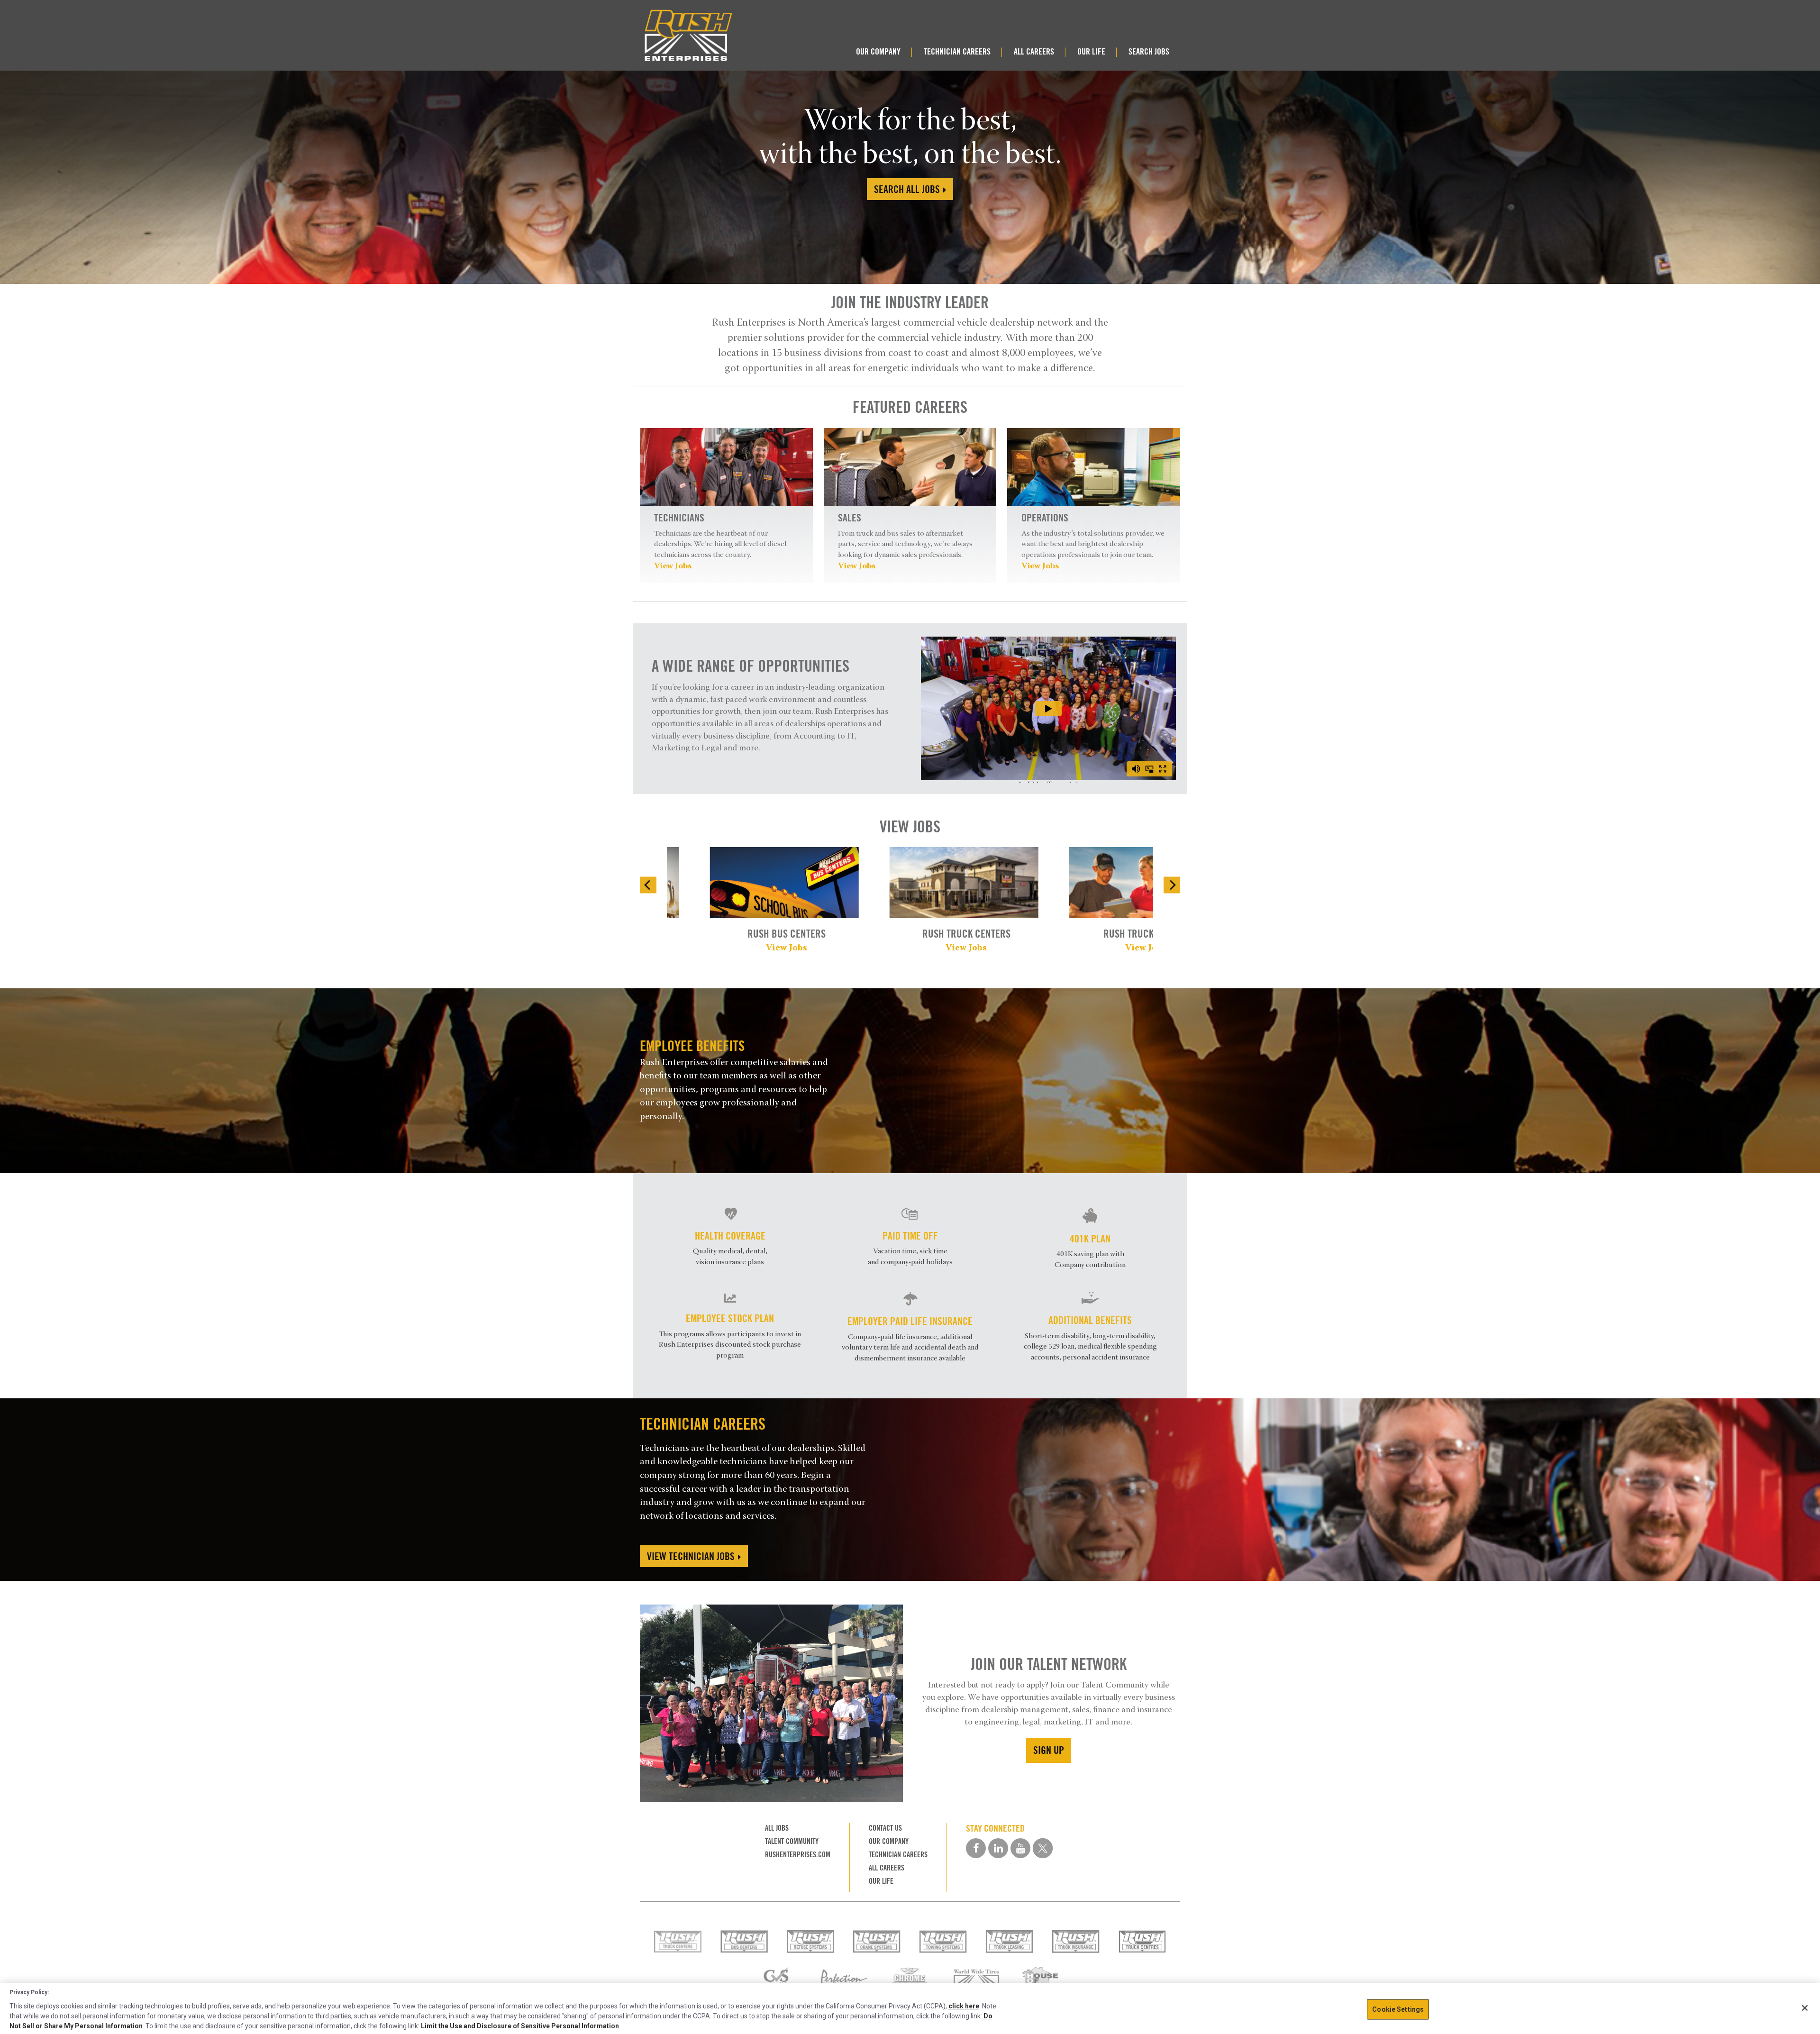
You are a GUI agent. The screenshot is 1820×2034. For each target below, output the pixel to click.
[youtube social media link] (1020, 1848)
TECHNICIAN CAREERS (957, 51)
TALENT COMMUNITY (792, 1841)
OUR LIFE (1091, 51)
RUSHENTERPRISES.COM (798, 1855)
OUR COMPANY (878, 51)
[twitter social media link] (1043, 1848)
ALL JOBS (777, 1828)
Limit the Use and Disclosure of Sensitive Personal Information (520, 2026)
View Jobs (673, 566)
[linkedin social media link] (998, 1848)
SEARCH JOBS (1149, 51)
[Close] (1805, 2008)
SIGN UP (1049, 1750)
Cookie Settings (1398, 2009)
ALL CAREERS (1034, 51)
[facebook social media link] (976, 1848)
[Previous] (648, 885)
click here (964, 2006)
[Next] (1172, 885)
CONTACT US (885, 1828)
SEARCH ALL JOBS (908, 189)
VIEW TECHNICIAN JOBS (692, 1556)
